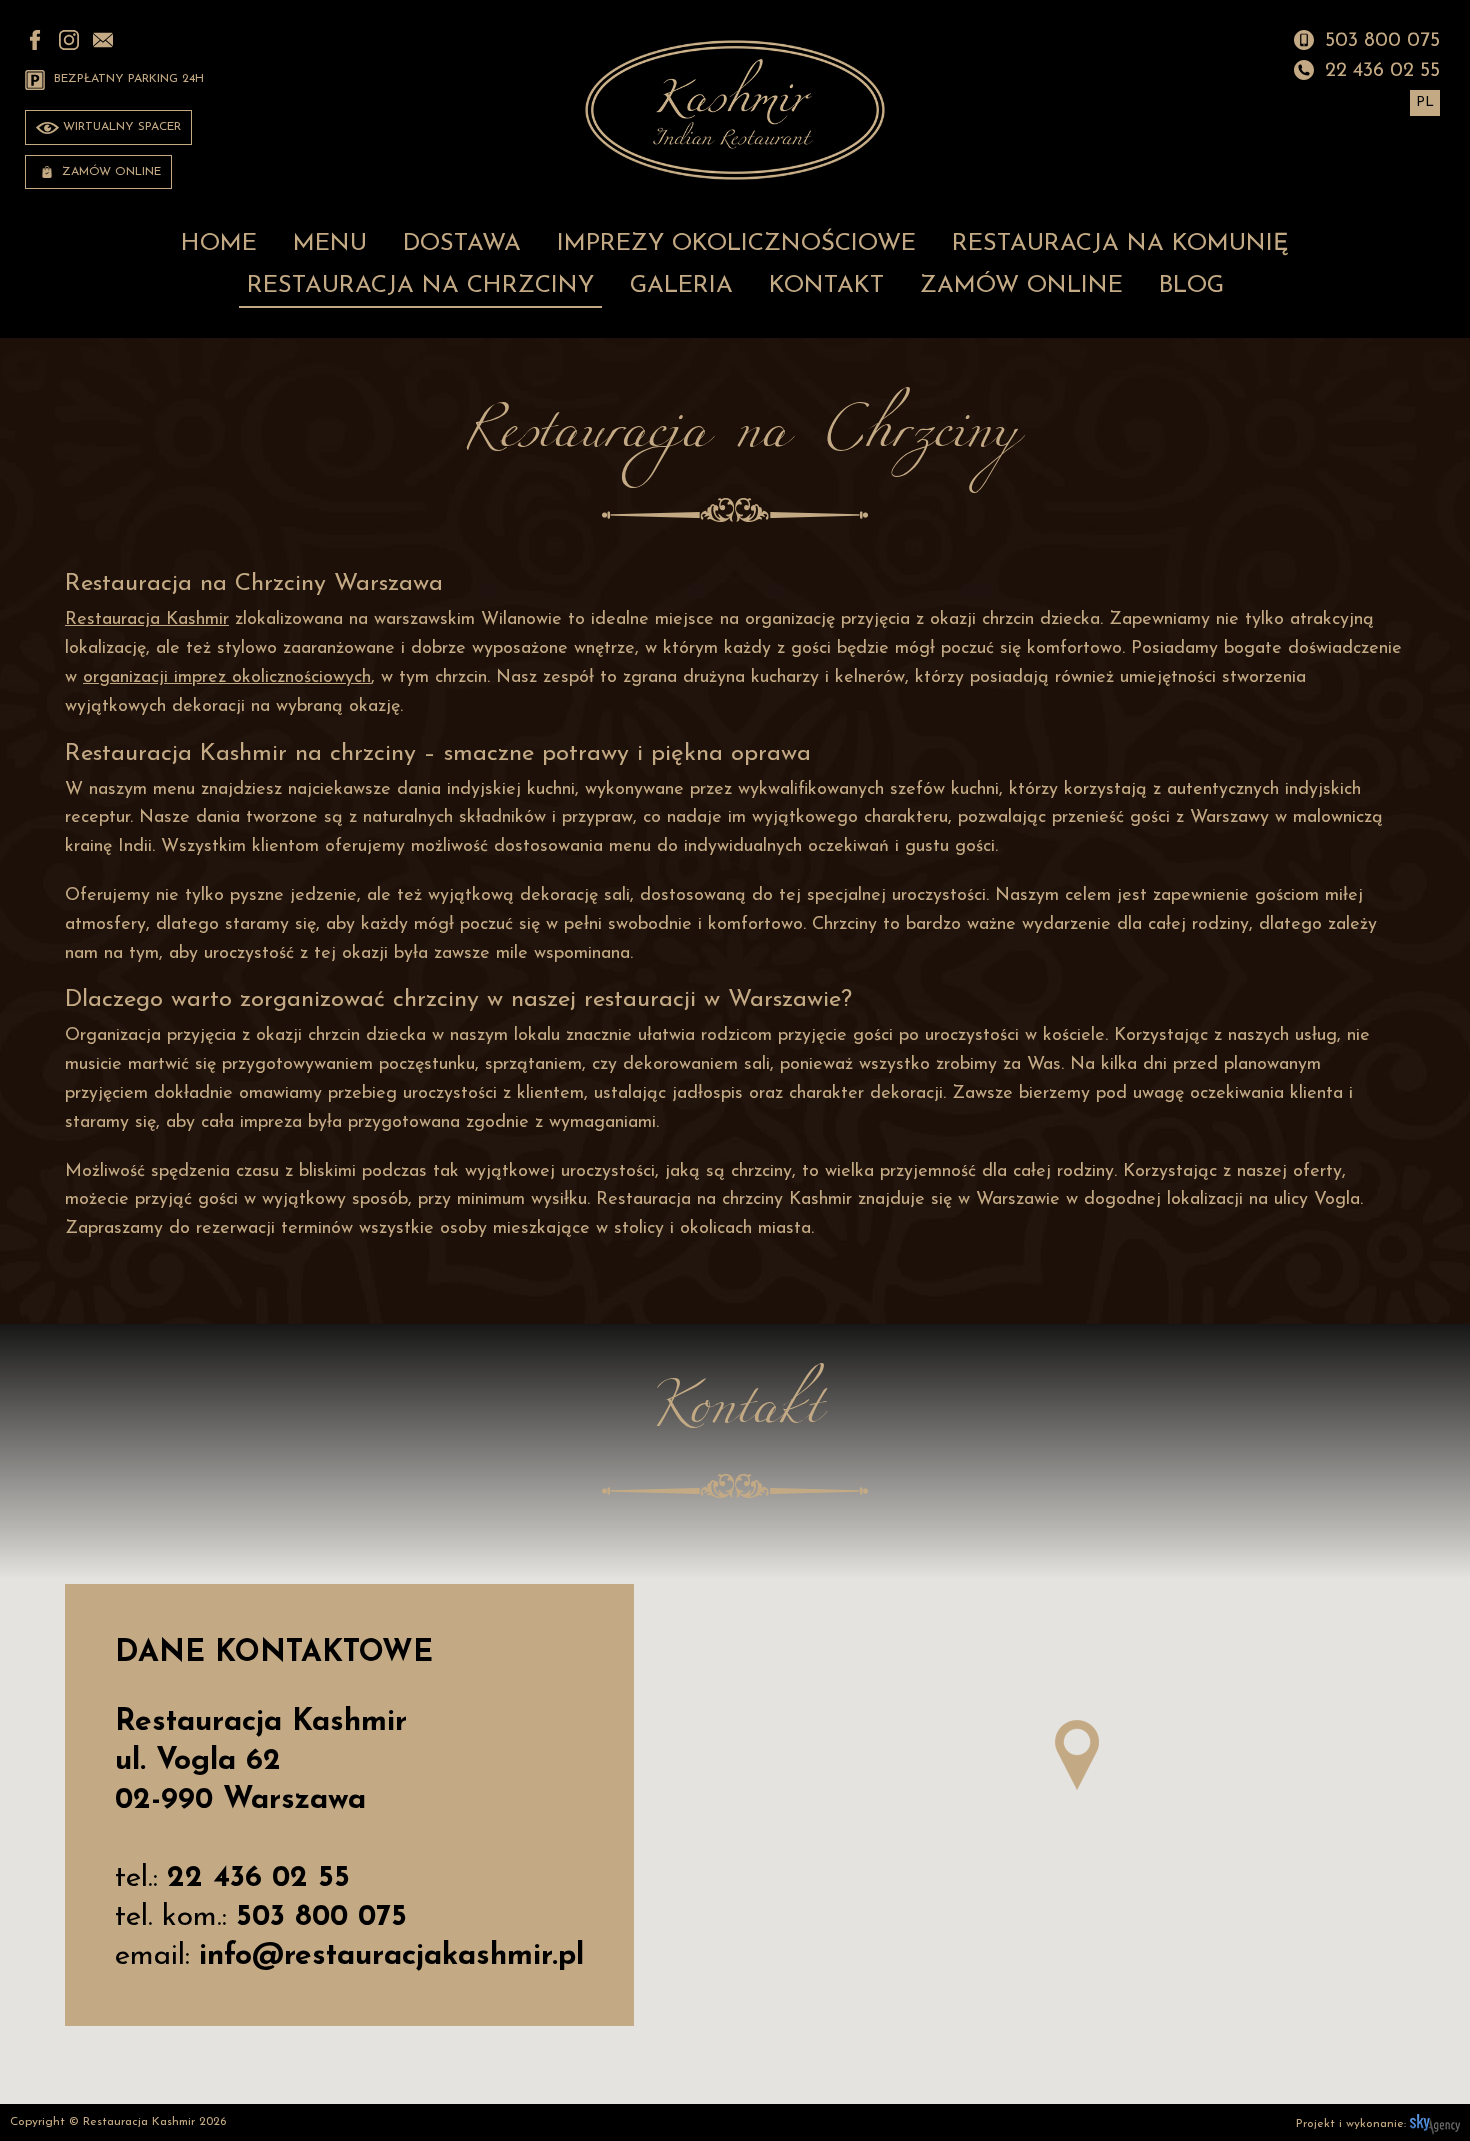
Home (219, 244)
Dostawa (462, 244)
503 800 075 (1379, 41)
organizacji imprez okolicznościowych (227, 678)
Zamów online (109, 172)
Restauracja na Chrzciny (420, 286)
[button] (1077, 1755)
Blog (1191, 286)
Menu (330, 244)
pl (1425, 102)
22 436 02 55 (1379, 71)
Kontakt (826, 286)
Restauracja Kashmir (147, 620)
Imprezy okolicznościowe (736, 244)
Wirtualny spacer (120, 127)
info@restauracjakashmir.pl (391, 1956)
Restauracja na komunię (1120, 244)
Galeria (681, 286)
